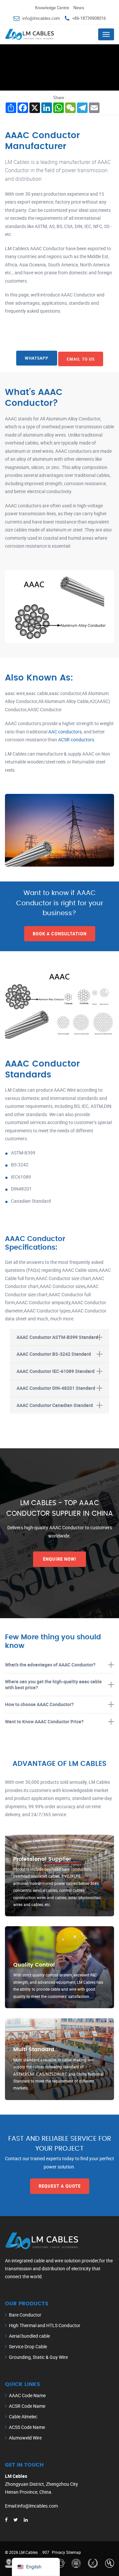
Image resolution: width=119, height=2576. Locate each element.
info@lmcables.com (41, 18)
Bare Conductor (25, 2315)
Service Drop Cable (28, 2346)
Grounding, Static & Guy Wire (38, 2357)
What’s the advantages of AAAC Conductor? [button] (50, 1664)
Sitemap (74, 2552)
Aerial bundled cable (29, 2336)
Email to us (81, 359)
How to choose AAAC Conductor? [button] (39, 1704)
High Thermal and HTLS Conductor (45, 2325)
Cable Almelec (23, 2417)
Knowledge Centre (52, 8)
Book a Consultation (60, 934)
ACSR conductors (76, 740)
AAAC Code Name (27, 2395)
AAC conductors (65, 732)
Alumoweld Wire (25, 2438)
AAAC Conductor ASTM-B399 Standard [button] (57, 1337)
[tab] (59, 1337)
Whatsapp (37, 358)
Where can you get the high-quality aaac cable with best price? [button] (53, 1684)
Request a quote (60, 2186)
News (79, 8)
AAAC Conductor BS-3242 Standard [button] (54, 1354)
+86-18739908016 (89, 18)
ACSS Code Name (27, 2427)
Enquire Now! (60, 1559)
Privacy (59, 2552)
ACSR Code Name (27, 2406)
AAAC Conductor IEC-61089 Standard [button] (56, 1371)
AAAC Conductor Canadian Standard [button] (55, 1405)
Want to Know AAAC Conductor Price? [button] (44, 1721)
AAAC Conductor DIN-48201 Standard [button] (56, 1388)
